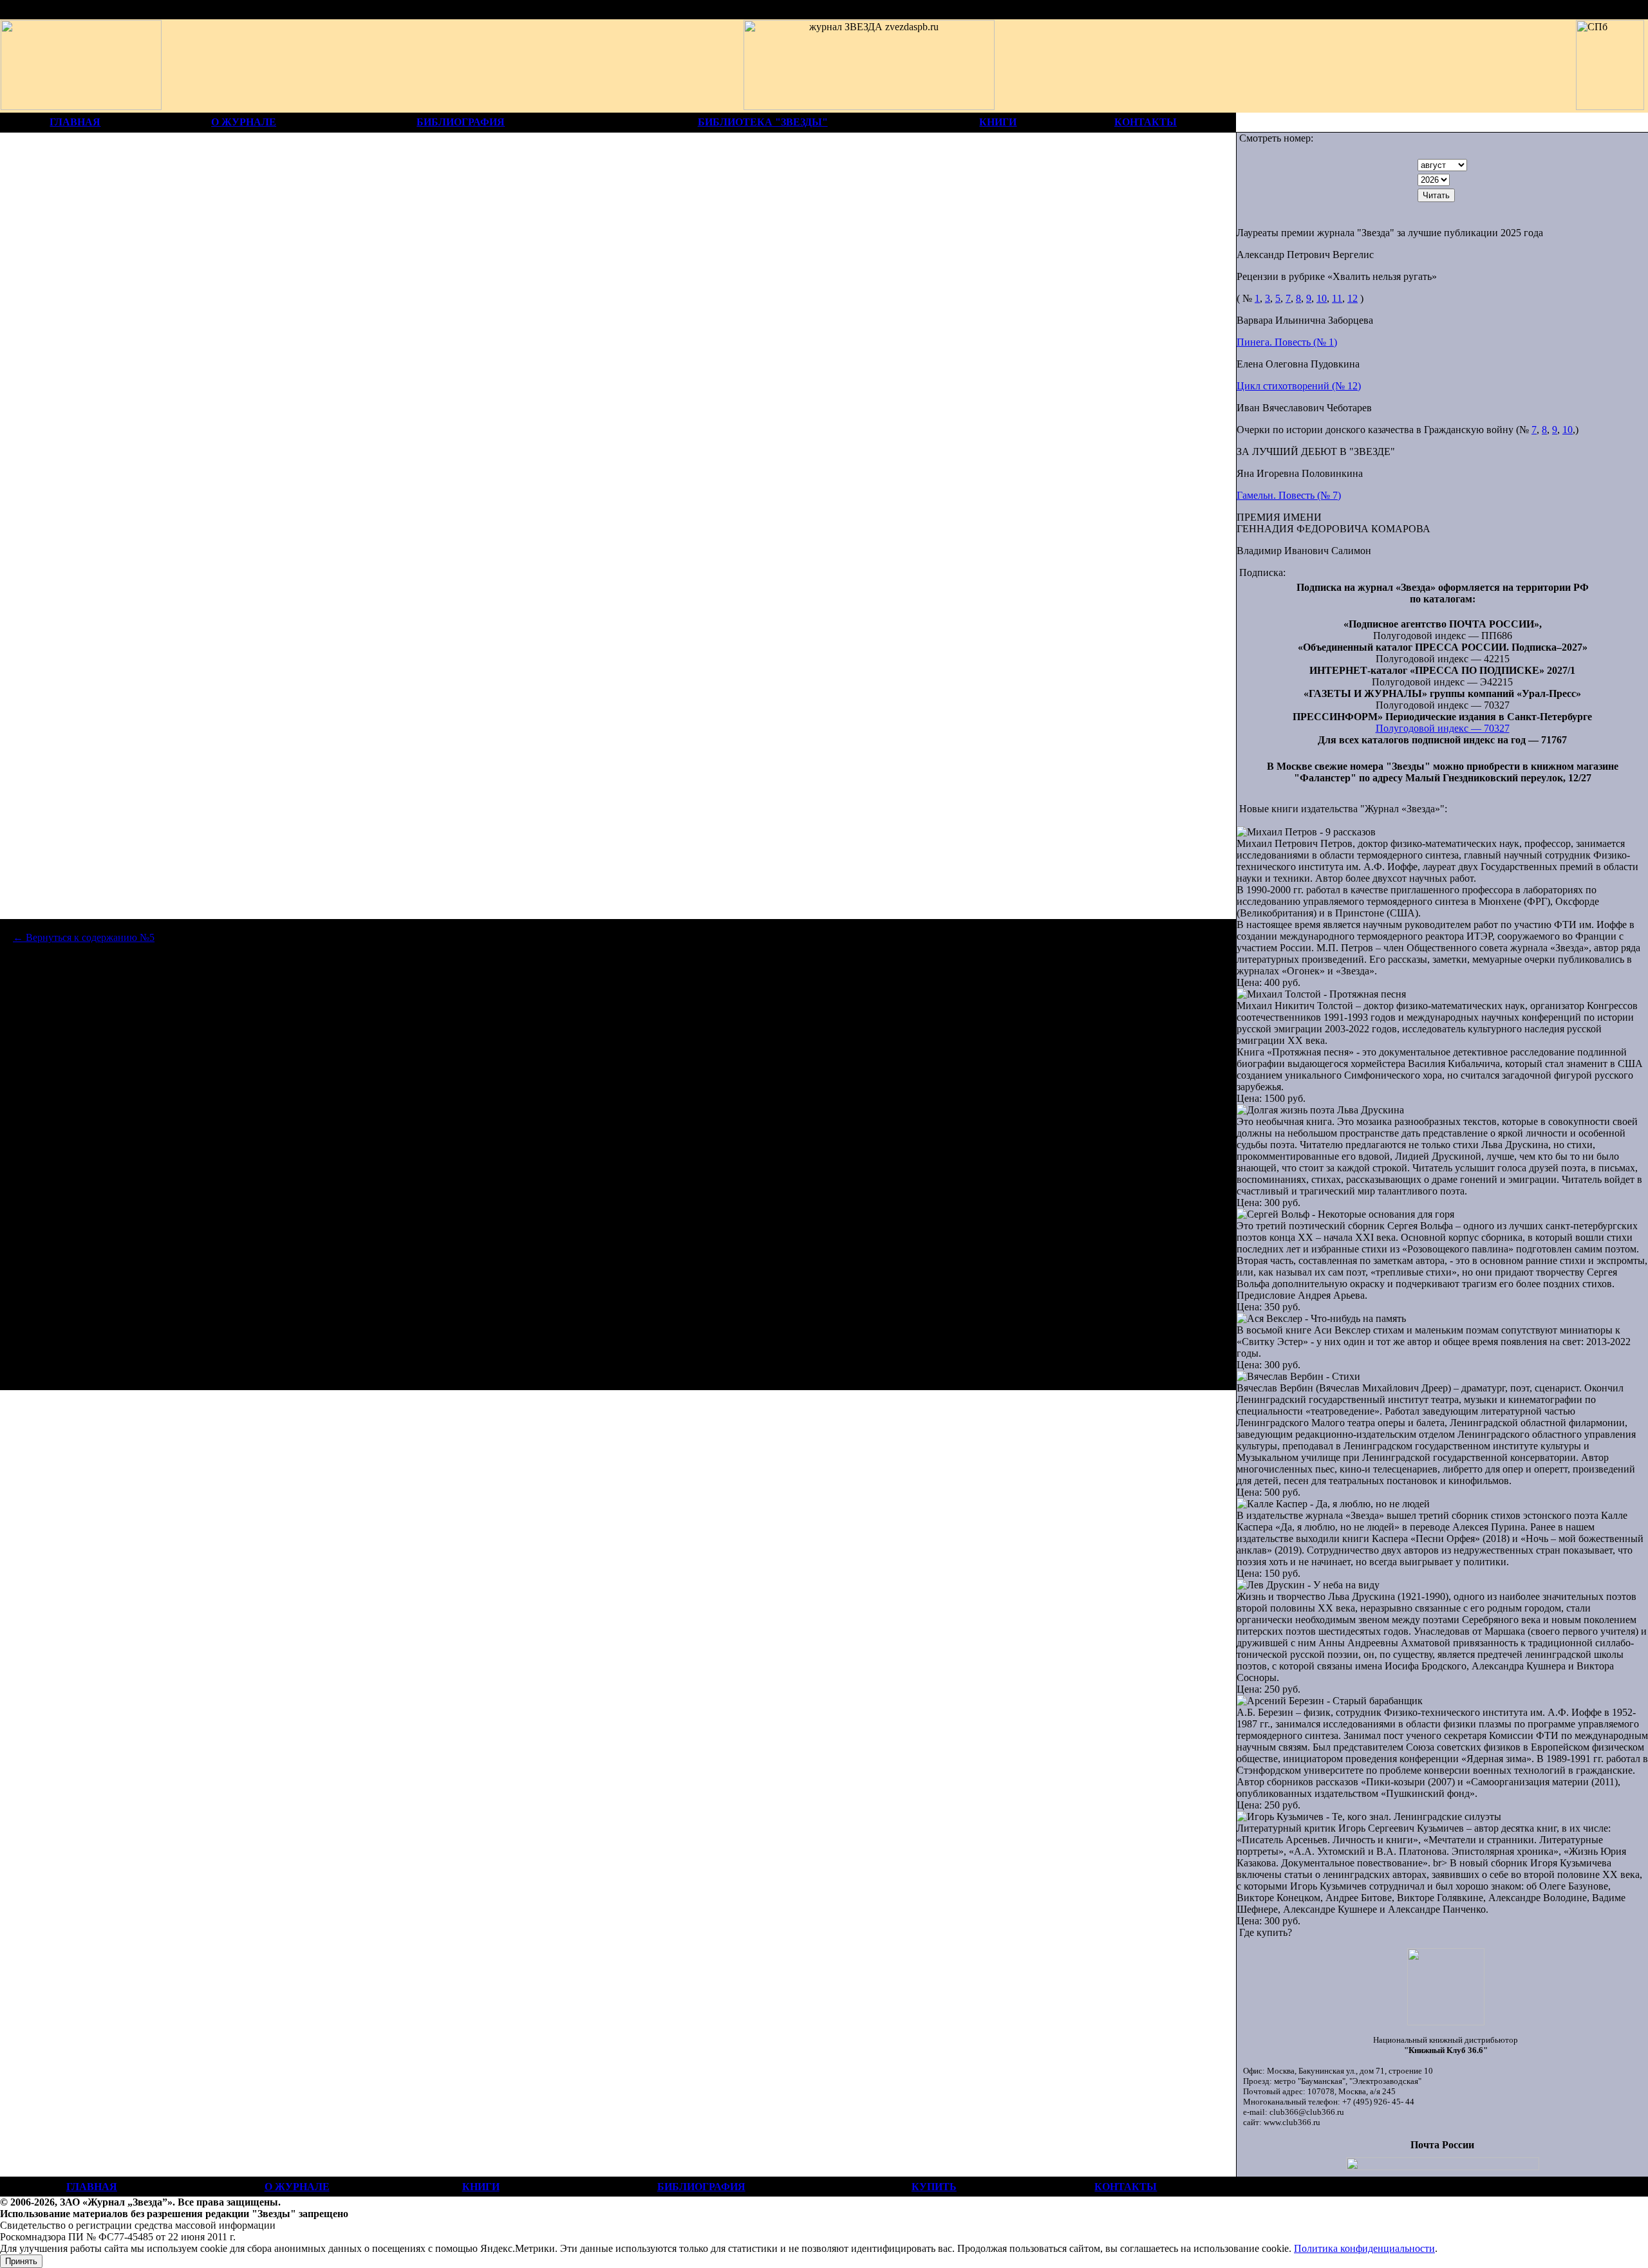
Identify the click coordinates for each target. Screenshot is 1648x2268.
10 (1322, 298)
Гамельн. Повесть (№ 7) (1289, 495)
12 (1353, 298)
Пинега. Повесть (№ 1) (1287, 342)
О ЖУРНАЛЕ (244, 122)
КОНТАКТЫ (1146, 122)
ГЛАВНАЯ (75, 122)
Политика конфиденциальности (1364, 2248)
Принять (21, 2261)
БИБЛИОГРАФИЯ (461, 122)
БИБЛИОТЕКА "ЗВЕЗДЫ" (763, 122)
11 (1337, 298)
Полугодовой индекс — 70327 (1443, 728)
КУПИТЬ (934, 2187)
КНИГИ (998, 122)
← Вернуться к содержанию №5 (84, 937)
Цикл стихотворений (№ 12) (1299, 386)
